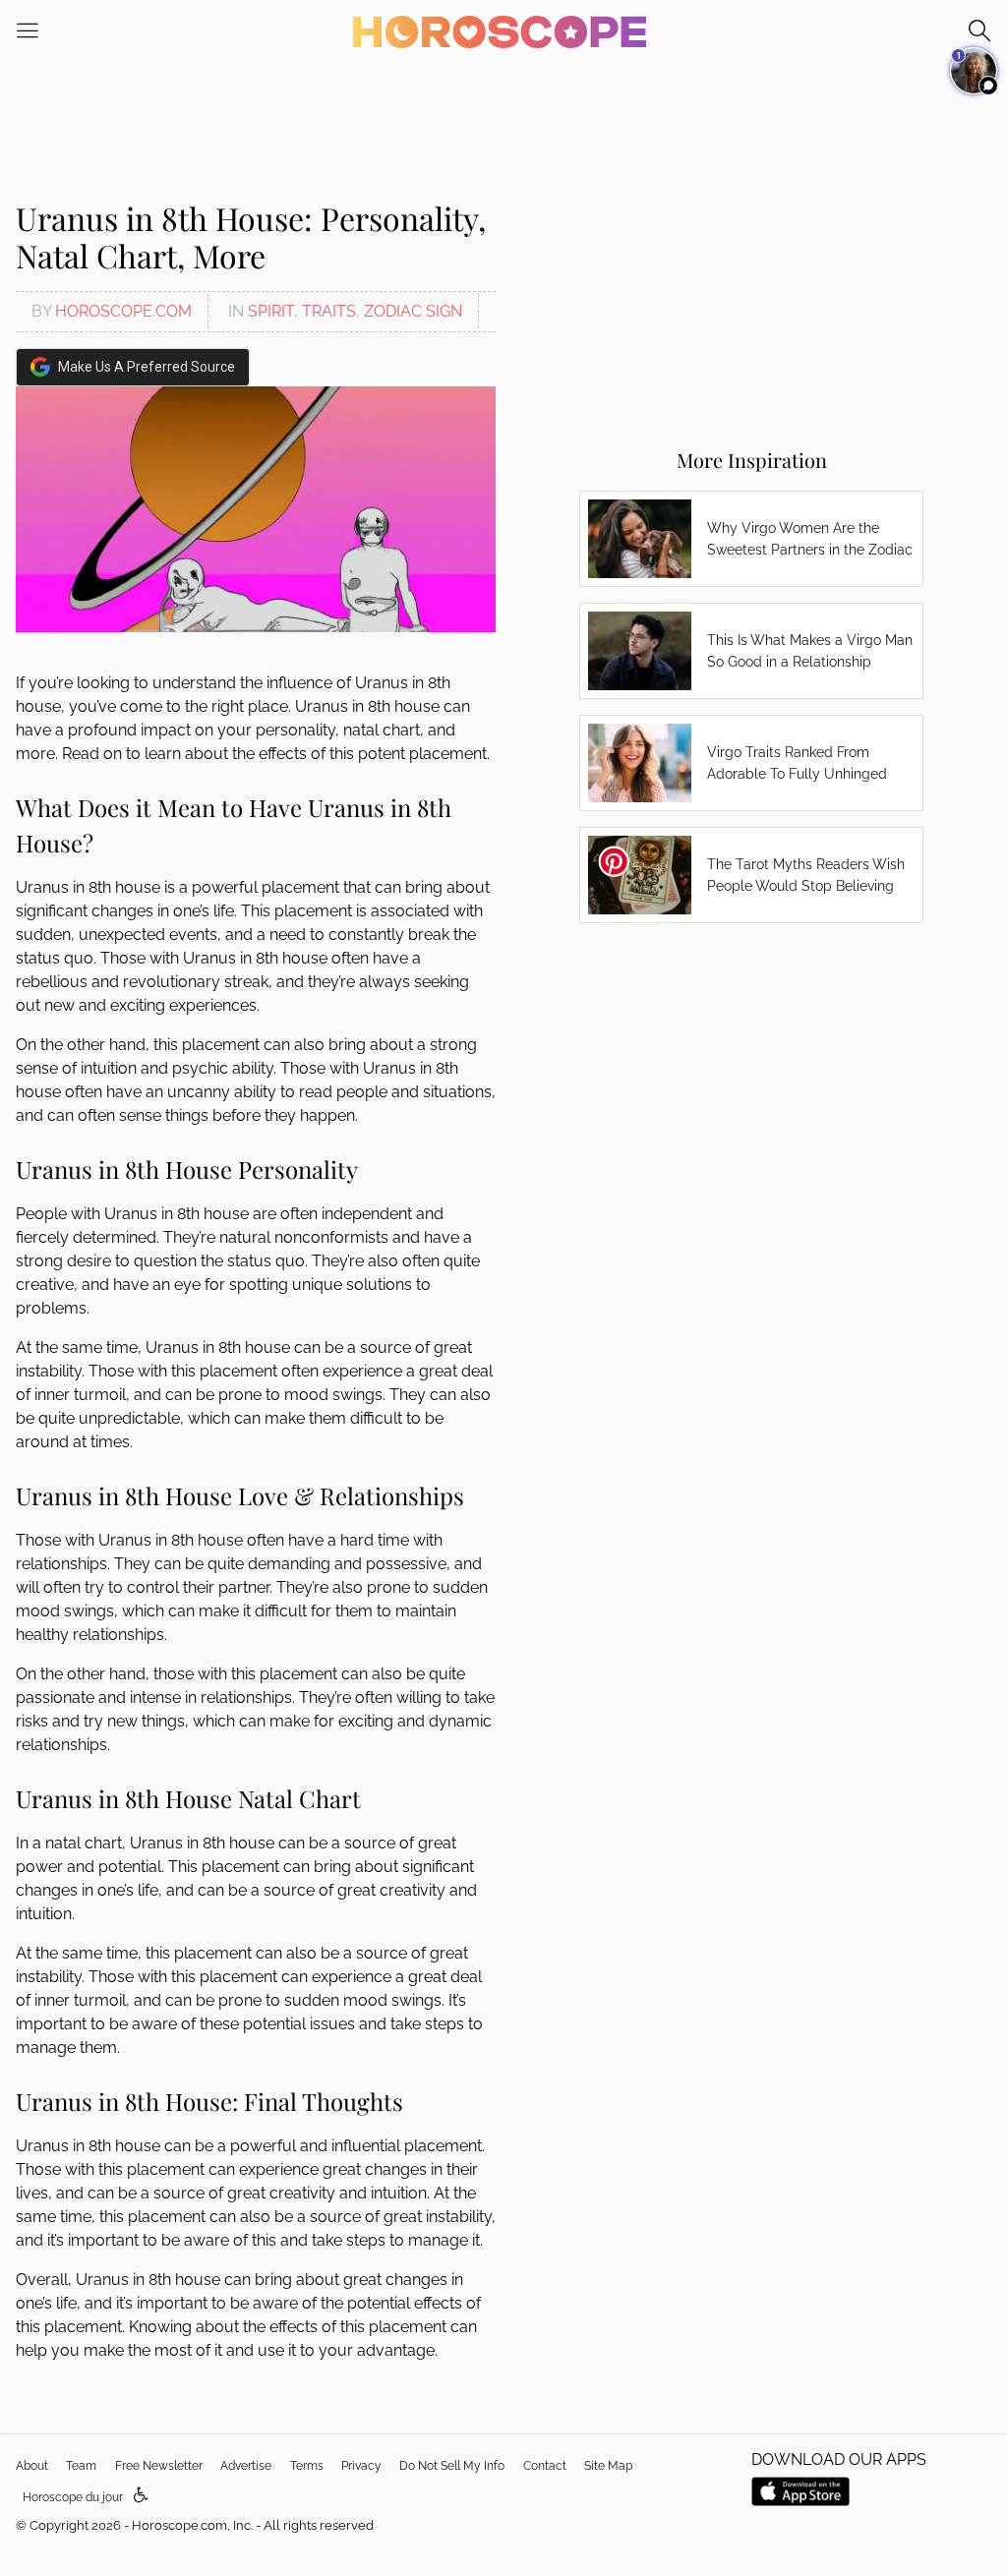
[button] (141, 2496)
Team (81, 2466)
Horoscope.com (123, 311)
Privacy (361, 2466)
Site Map (608, 2466)
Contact (545, 2466)
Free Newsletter (159, 2466)
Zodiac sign (413, 311)
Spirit (271, 311)
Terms (307, 2466)
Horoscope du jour (73, 2497)
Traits (329, 311)
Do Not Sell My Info (452, 2466)
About (32, 2466)
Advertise (246, 2466)
